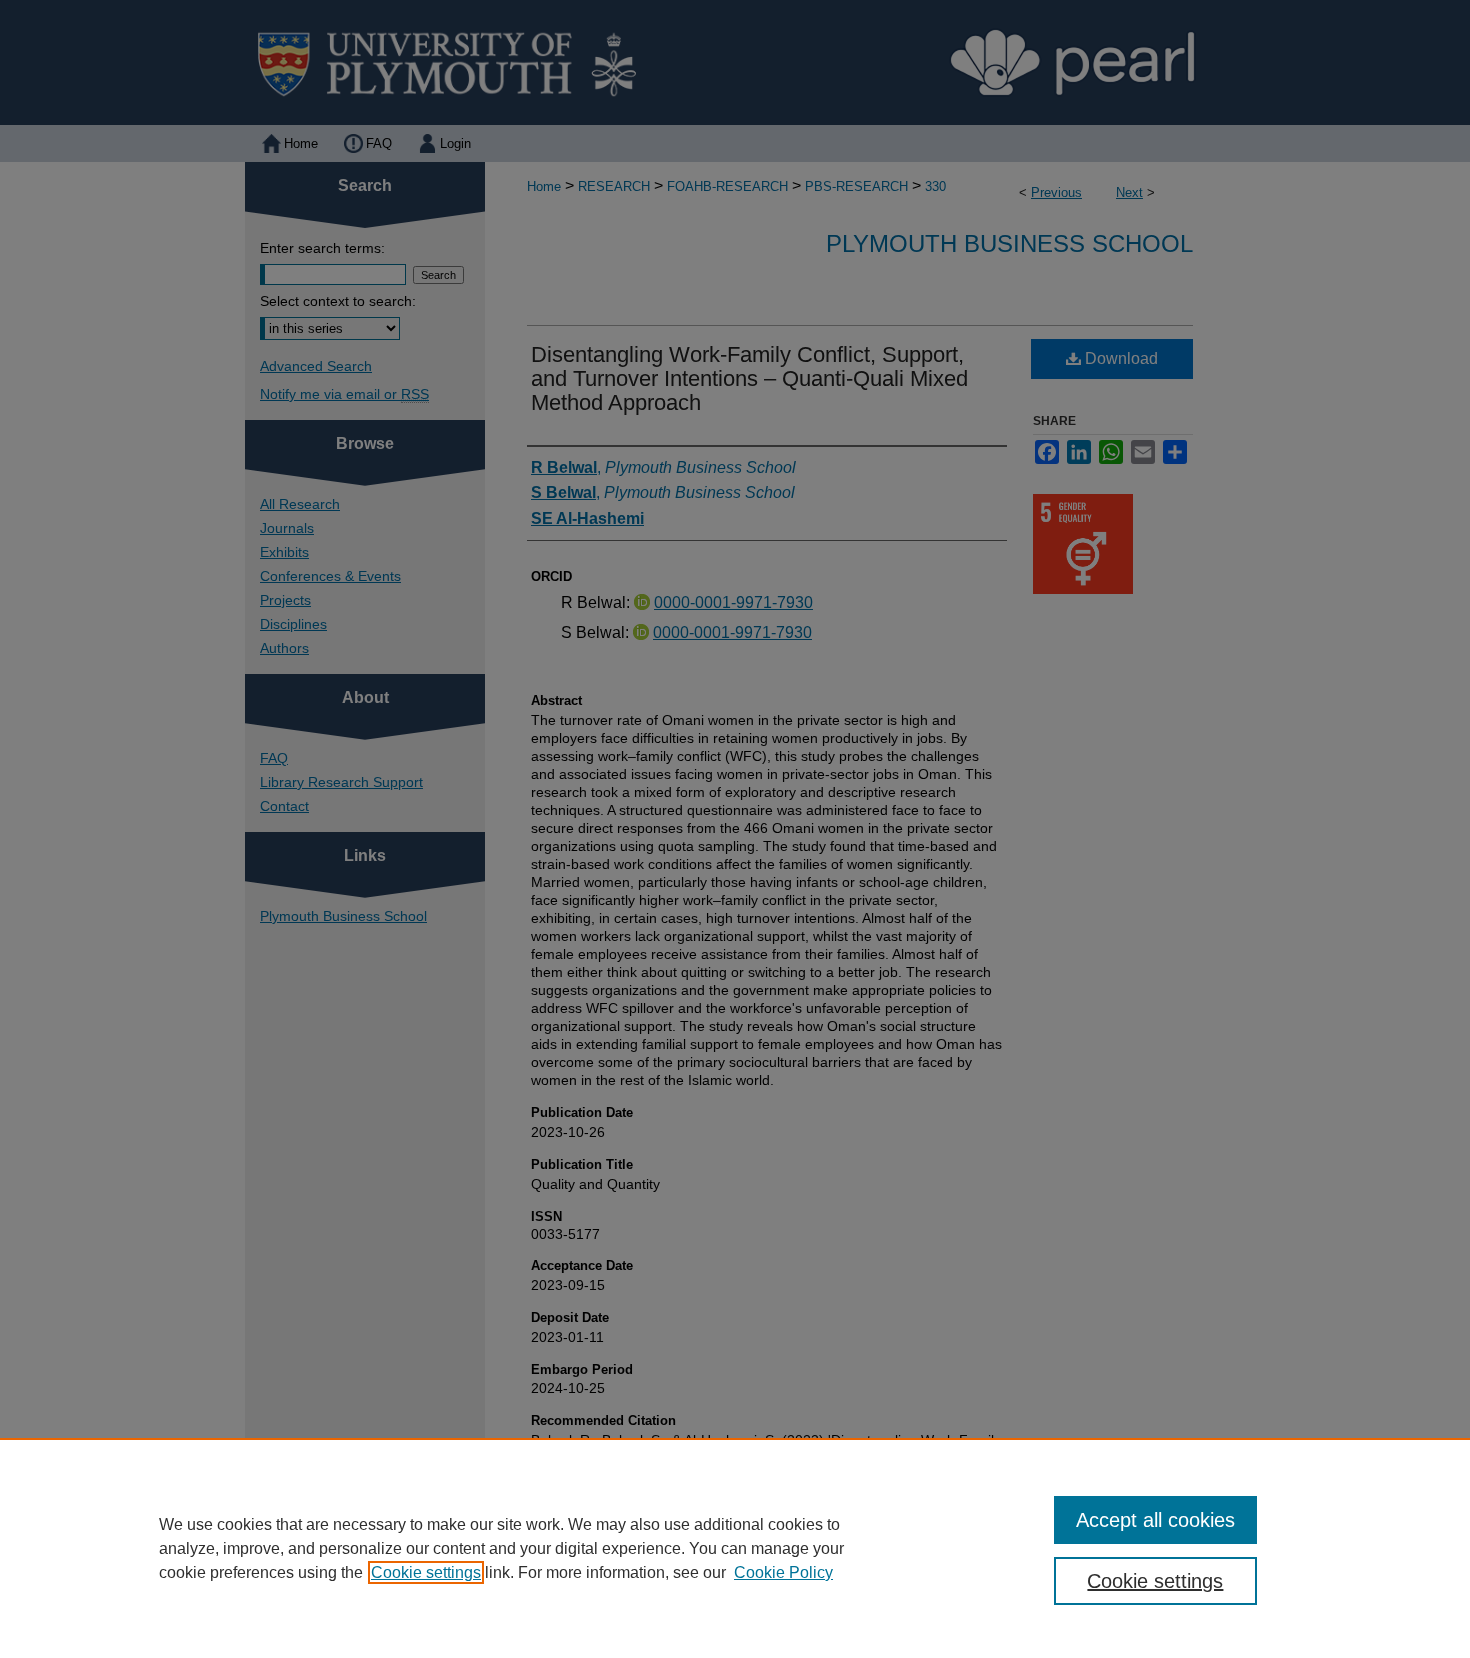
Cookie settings (426, 1572)
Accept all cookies (1155, 1520)
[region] (735, 1548)
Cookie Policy (783, 1572)
